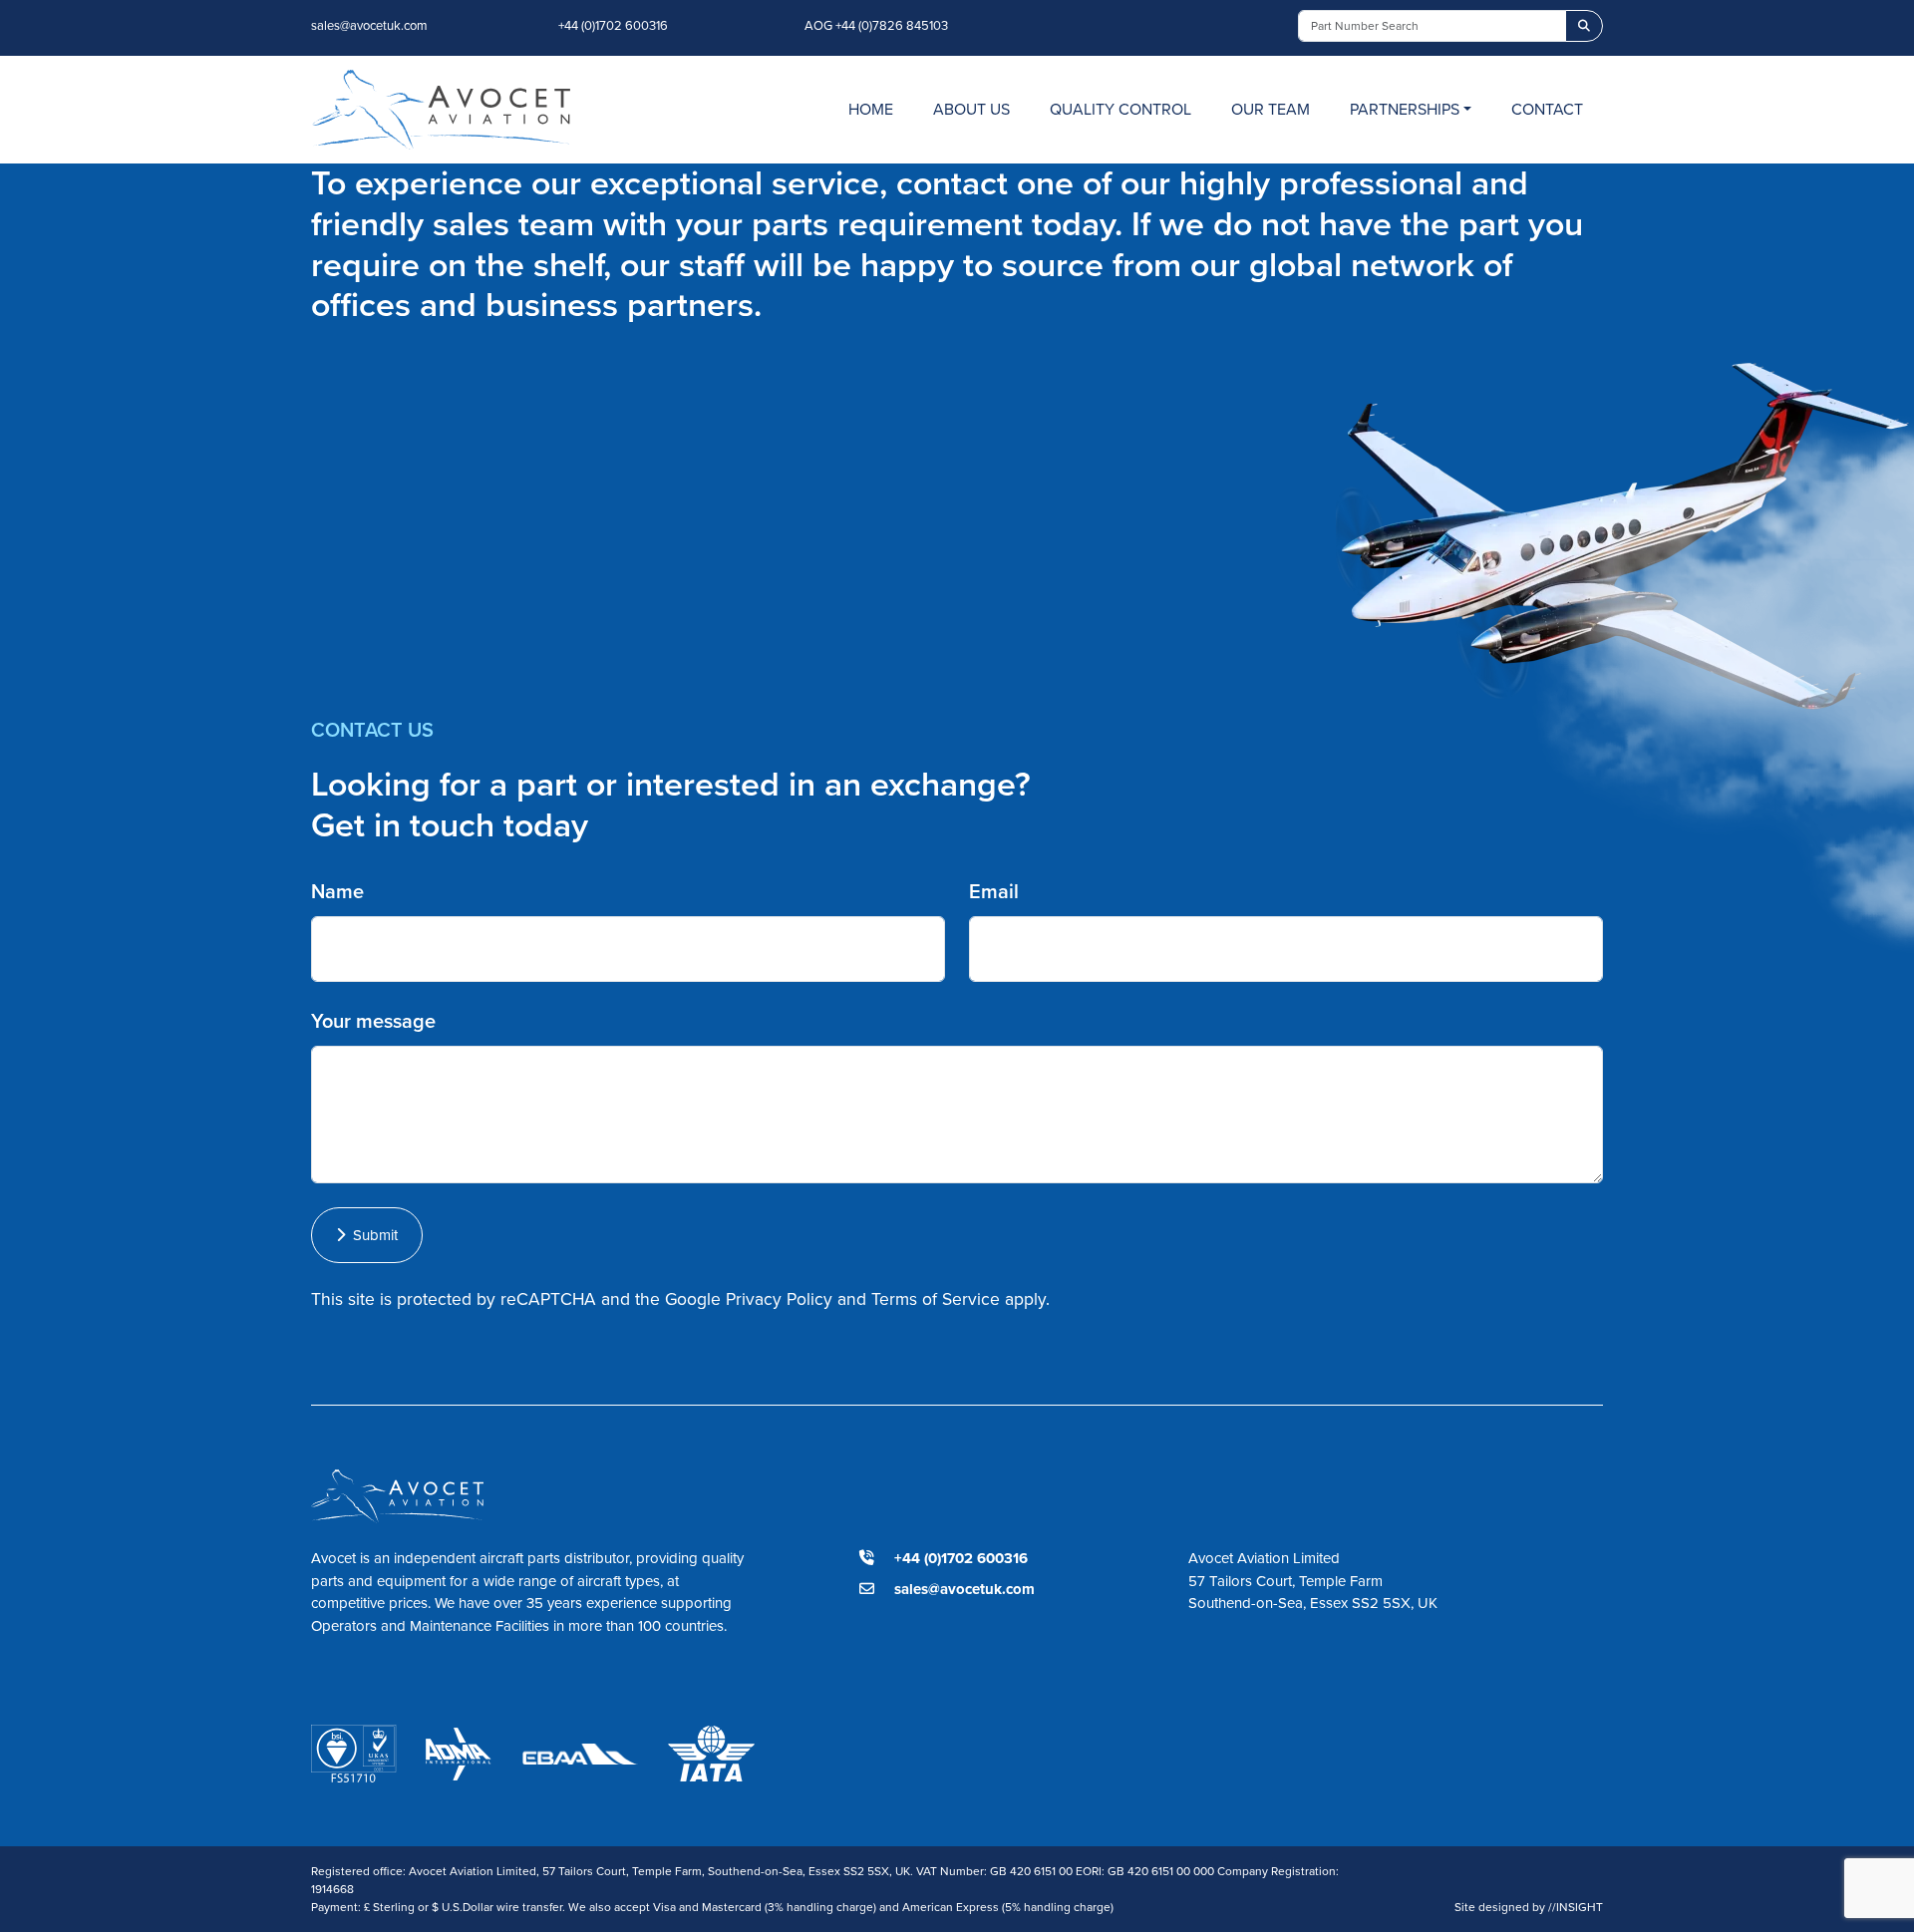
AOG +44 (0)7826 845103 (876, 25)
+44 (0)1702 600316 (613, 25)
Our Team (1271, 109)
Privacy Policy (779, 1299)
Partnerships (1405, 109)
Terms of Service (936, 1299)
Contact (1547, 109)
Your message (373, 1021)
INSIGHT (1576, 1907)
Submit (371, 1235)
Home (871, 109)
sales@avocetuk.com (369, 25)
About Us (971, 109)
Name (337, 891)
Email (994, 891)
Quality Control (1120, 109)
